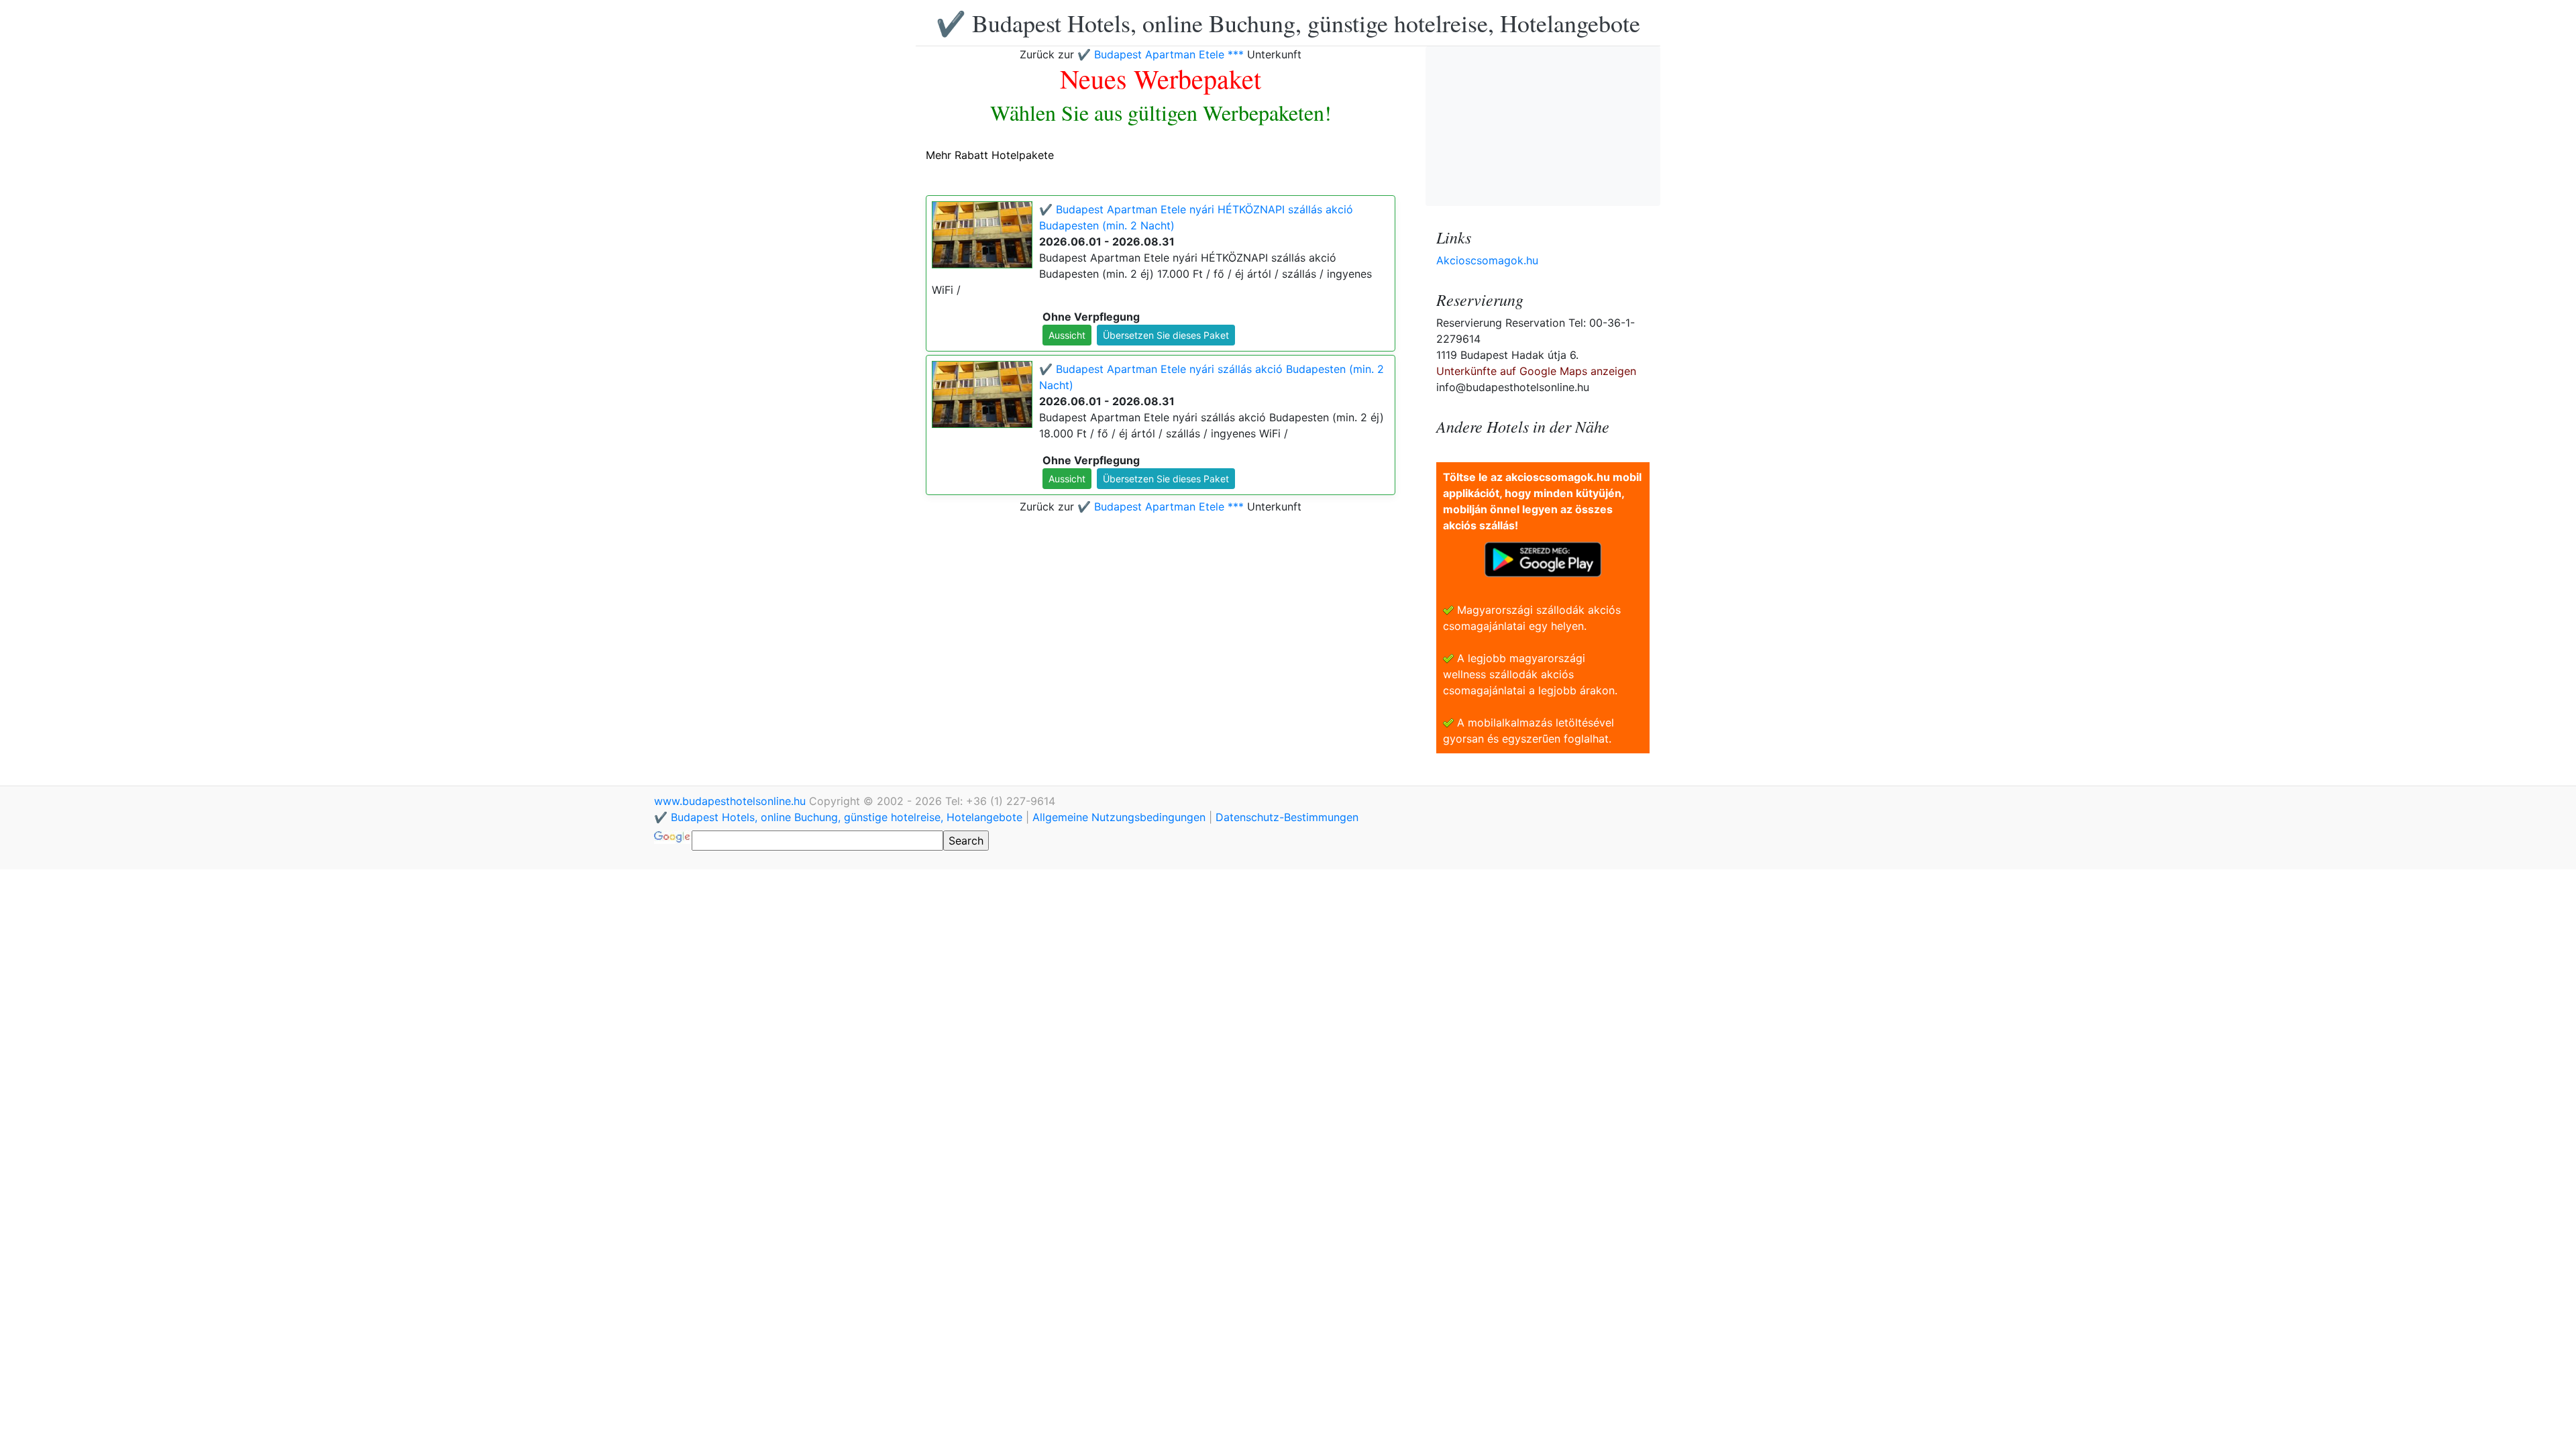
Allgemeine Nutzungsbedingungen (1119, 817)
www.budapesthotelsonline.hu (732, 801)
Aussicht (1067, 335)
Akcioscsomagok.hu (1487, 260)
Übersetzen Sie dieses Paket (1166, 335)
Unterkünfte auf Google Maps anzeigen (1536, 371)
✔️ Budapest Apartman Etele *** (1161, 54)
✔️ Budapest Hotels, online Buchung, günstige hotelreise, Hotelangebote (1288, 23)
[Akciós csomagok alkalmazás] (1543, 558)
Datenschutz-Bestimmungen (1287, 817)
